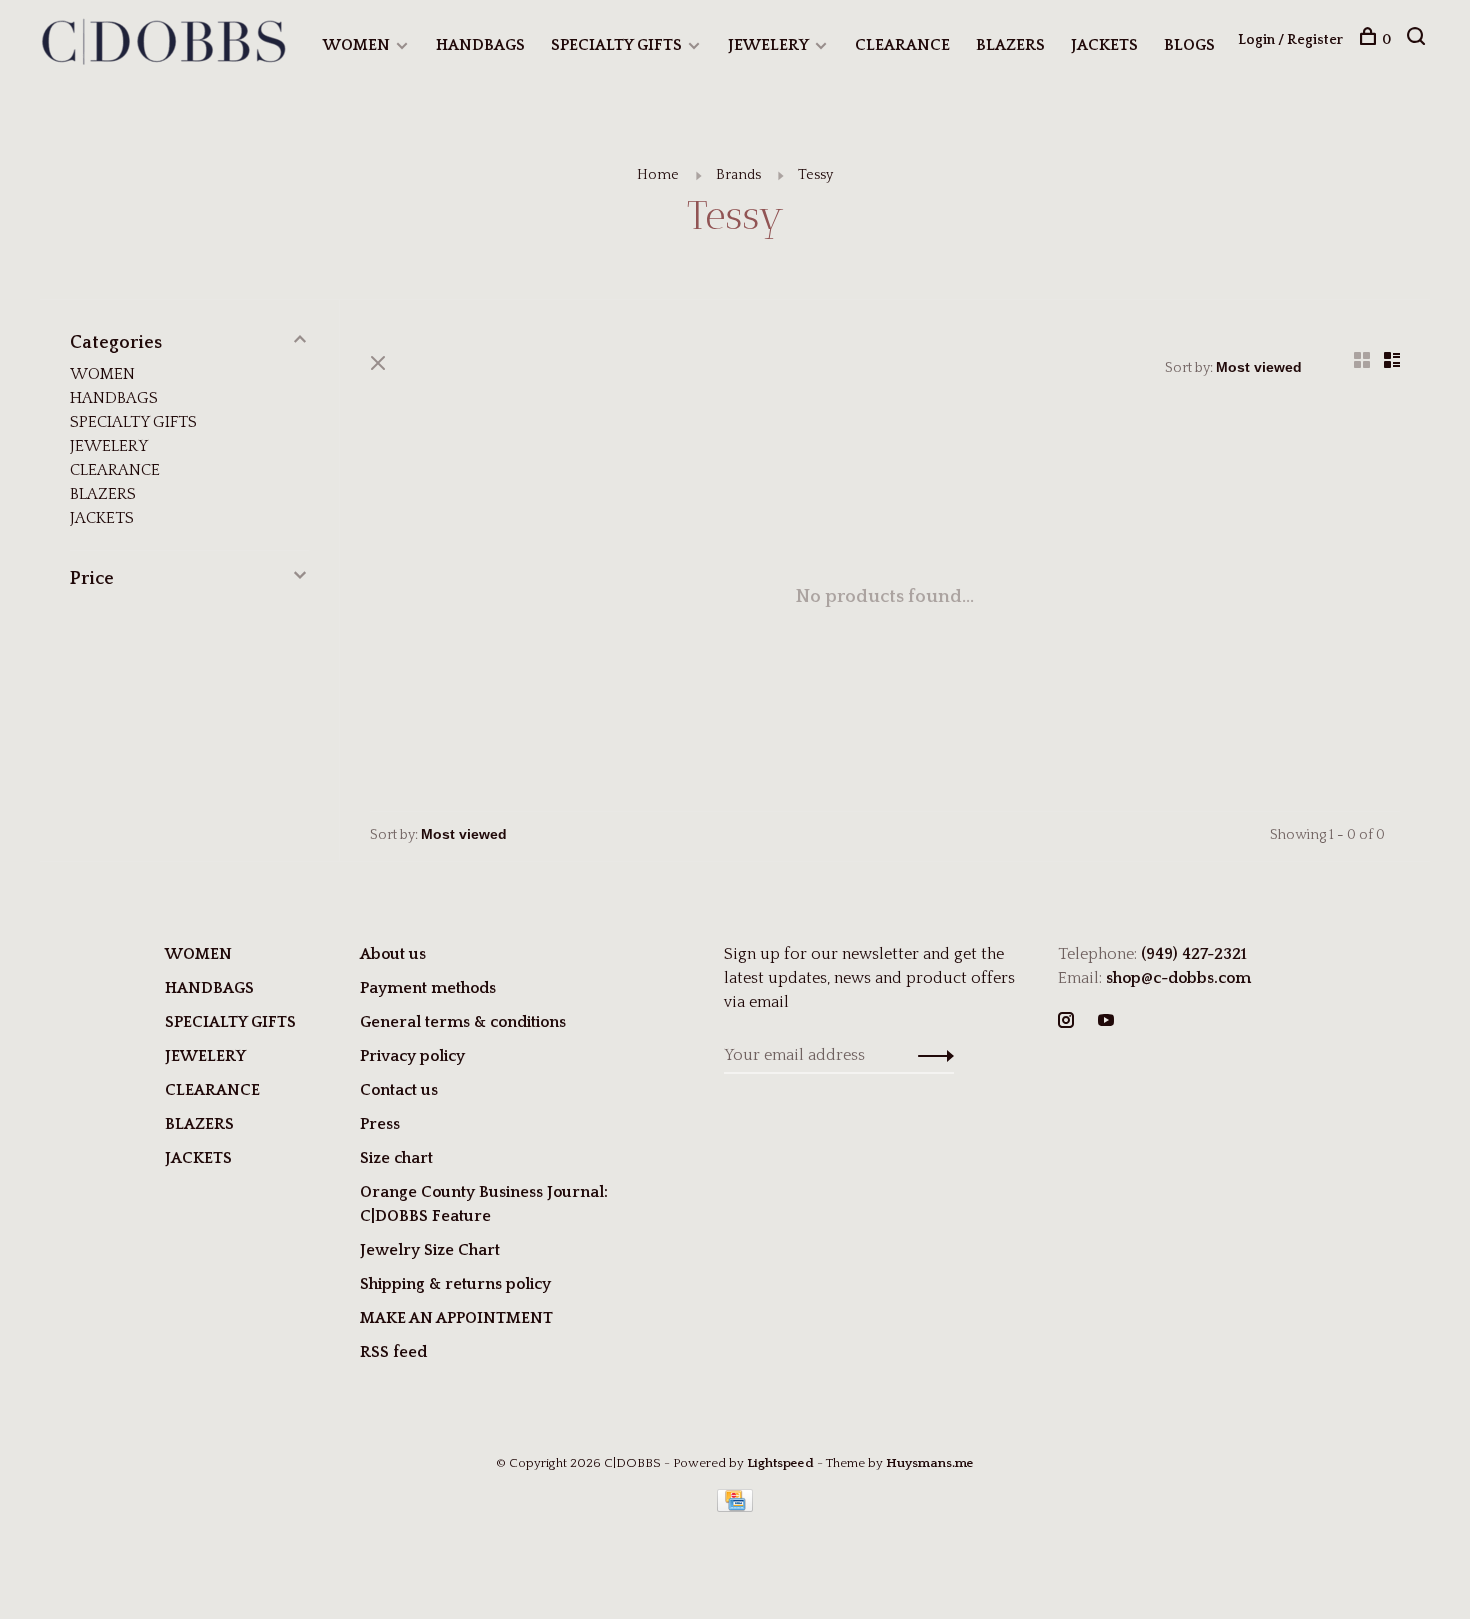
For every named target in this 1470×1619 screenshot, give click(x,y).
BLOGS (1189, 45)
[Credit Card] (735, 1507)
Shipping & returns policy (455, 1284)
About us (393, 954)
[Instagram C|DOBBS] (1066, 1022)
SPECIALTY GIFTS (616, 45)
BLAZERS (1010, 45)
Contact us (399, 1090)
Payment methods (428, 988)
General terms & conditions (463, 1022)
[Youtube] (1106, 1022)
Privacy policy (412, 1056)
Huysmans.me (930, 1463)
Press (380, 1124)
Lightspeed (780, 1463)
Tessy (815, 175)
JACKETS (1104, 45)
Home (658, 175)
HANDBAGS (480, 45)
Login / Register (1290, 40)
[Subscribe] (930, 1055)
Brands (738, 175)
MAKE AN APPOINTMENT (456, 1318)
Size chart (396, 1158)
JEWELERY (768, 45)
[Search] (1418, 40)
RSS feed (393, 1352)
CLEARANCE (902, 45)
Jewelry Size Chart (430, 1250)
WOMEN (356, 45)
